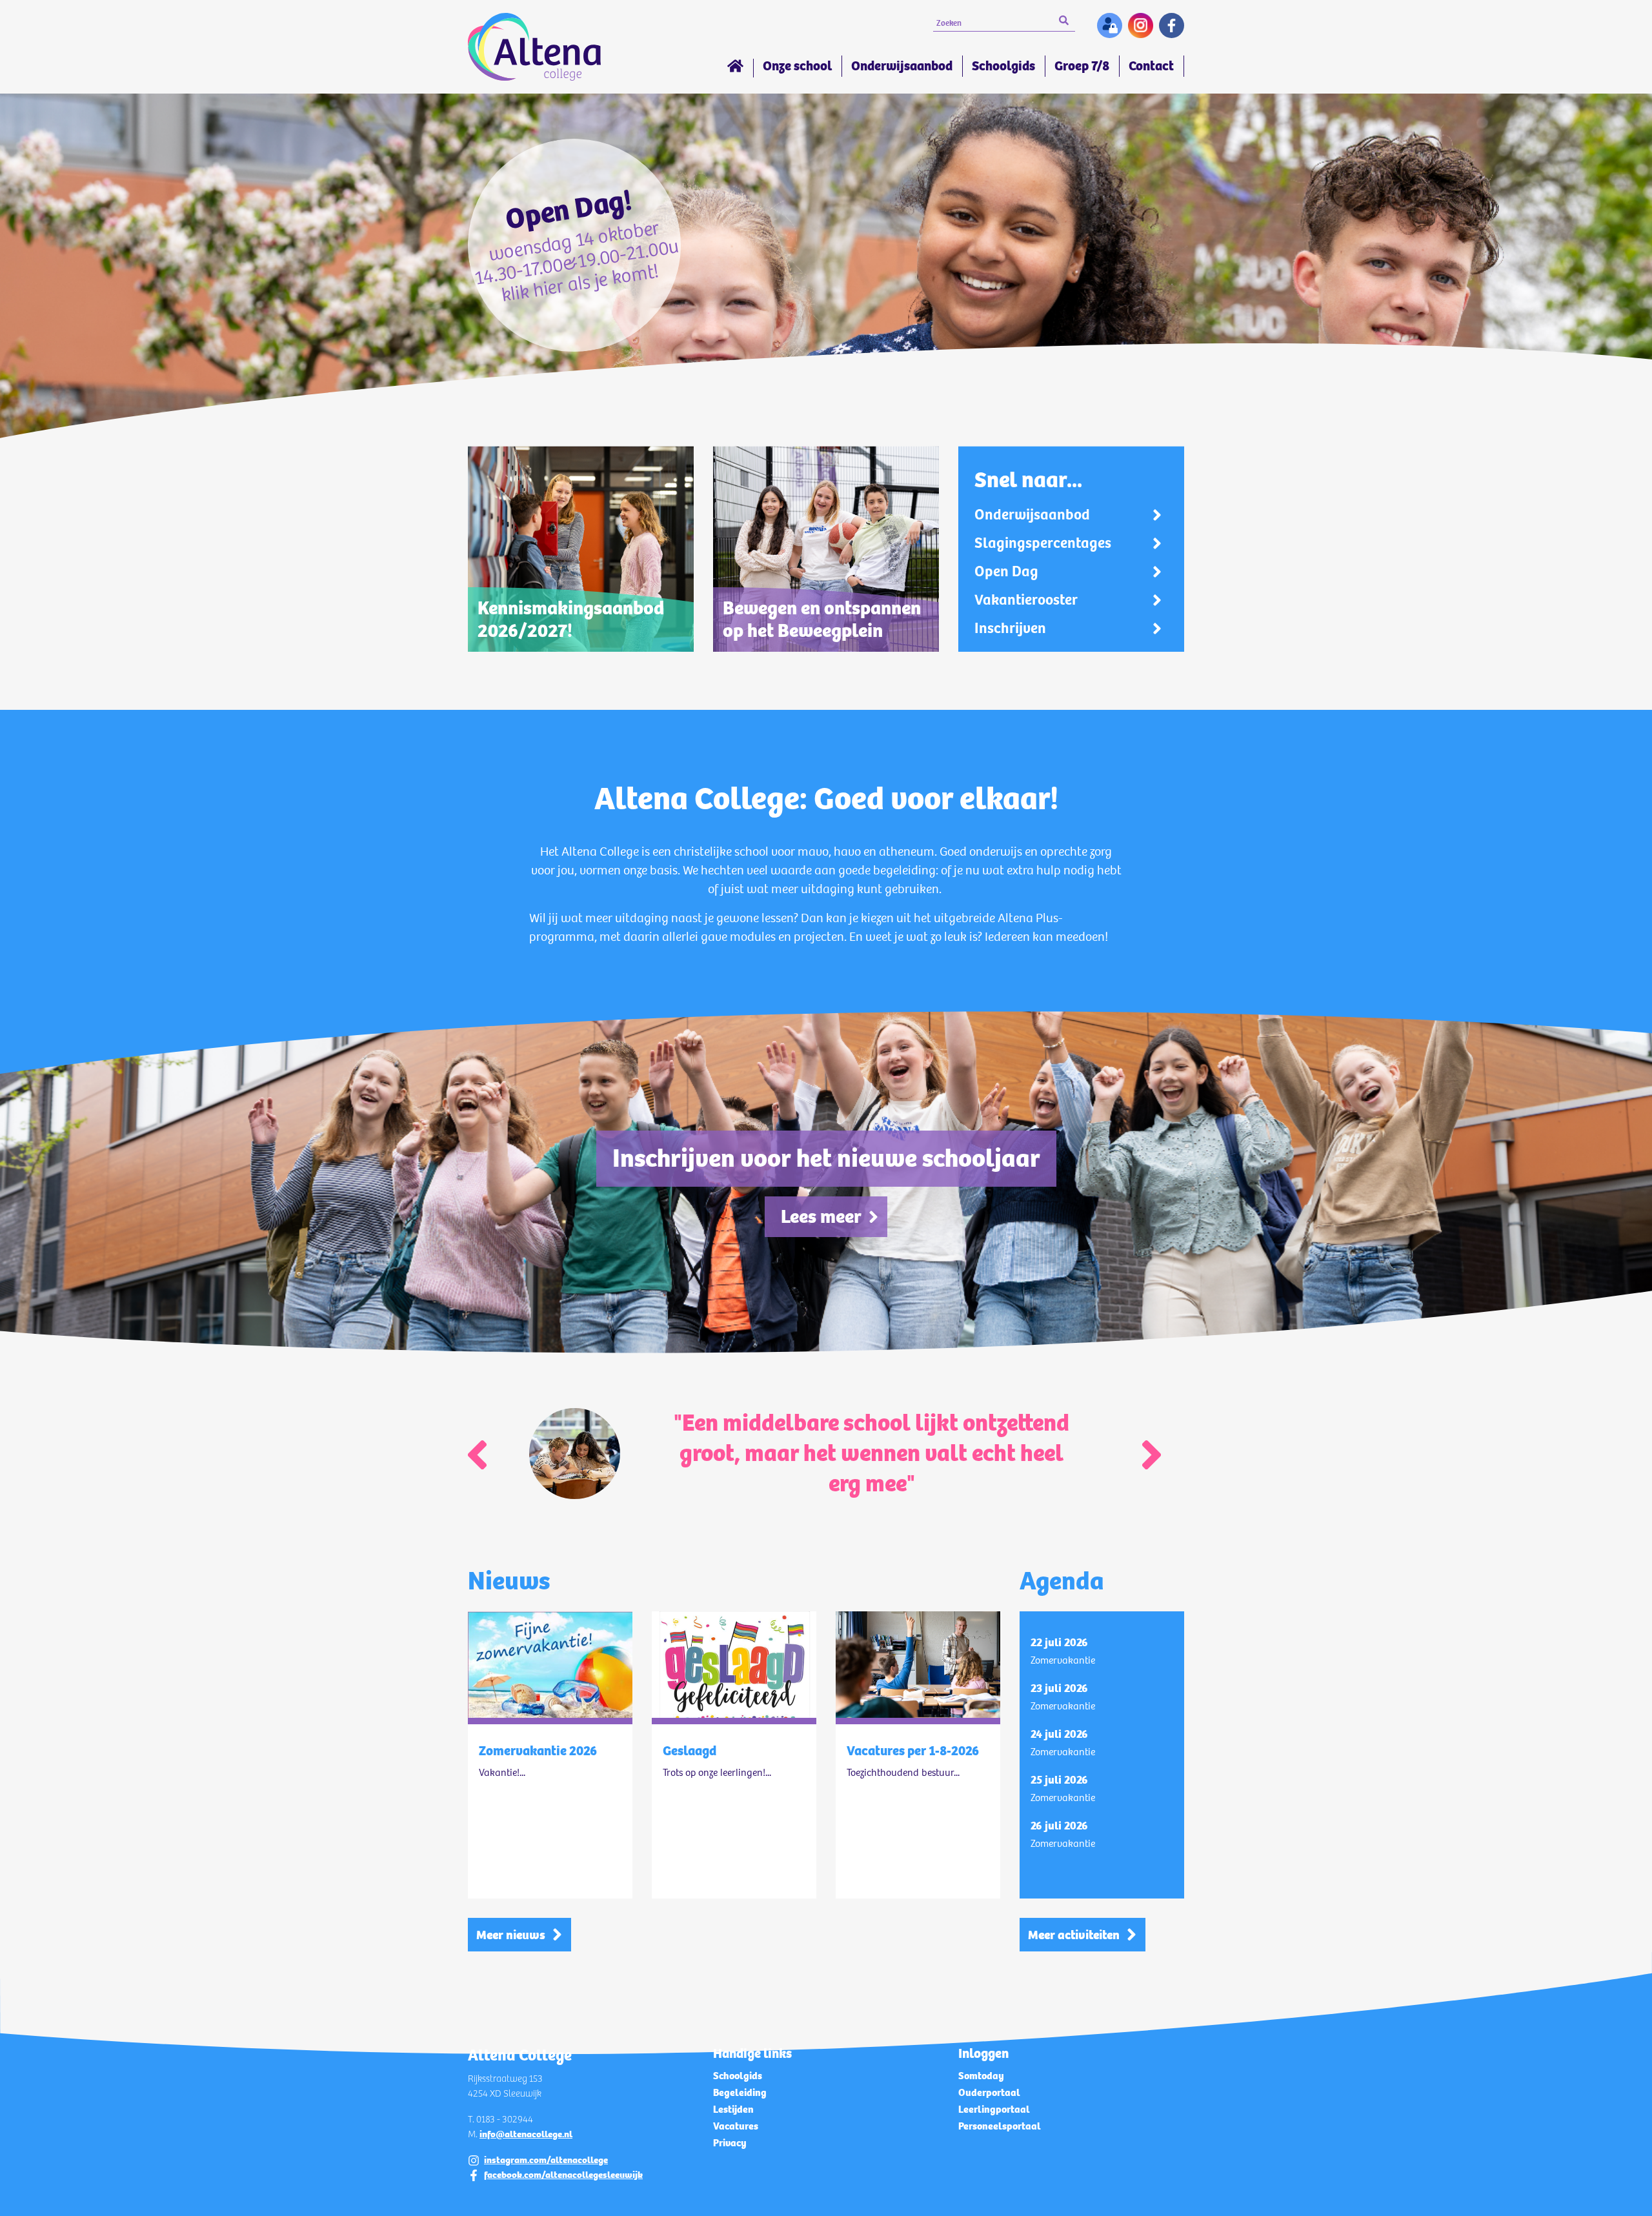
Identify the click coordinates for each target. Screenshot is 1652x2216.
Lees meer (821, 1216)
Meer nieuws (511, 1935)
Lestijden (733, 2109)
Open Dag (1006, 572)
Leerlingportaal (994, 2109)
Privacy (730, 2143)
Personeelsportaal (1000, 2126)
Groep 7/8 (1082, 66)
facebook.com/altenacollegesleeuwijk (563, 2175)
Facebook (1172, 25)
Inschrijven (1010, 629)
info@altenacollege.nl (526, 2134)
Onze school (797, 66)
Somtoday (981, 2076)
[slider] (826, 269)
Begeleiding (740, 2092)
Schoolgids (1003, 66)
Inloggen (1110, 25)
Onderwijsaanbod (902, 66)
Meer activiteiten (1074, 1935)
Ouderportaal (989, 2092)
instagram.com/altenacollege (546, 2160)
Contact (1151, 66)
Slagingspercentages (1043, 543)
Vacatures (736, 2126)
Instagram (1141, 25)
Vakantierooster (1026, 600)
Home (735, 68)
